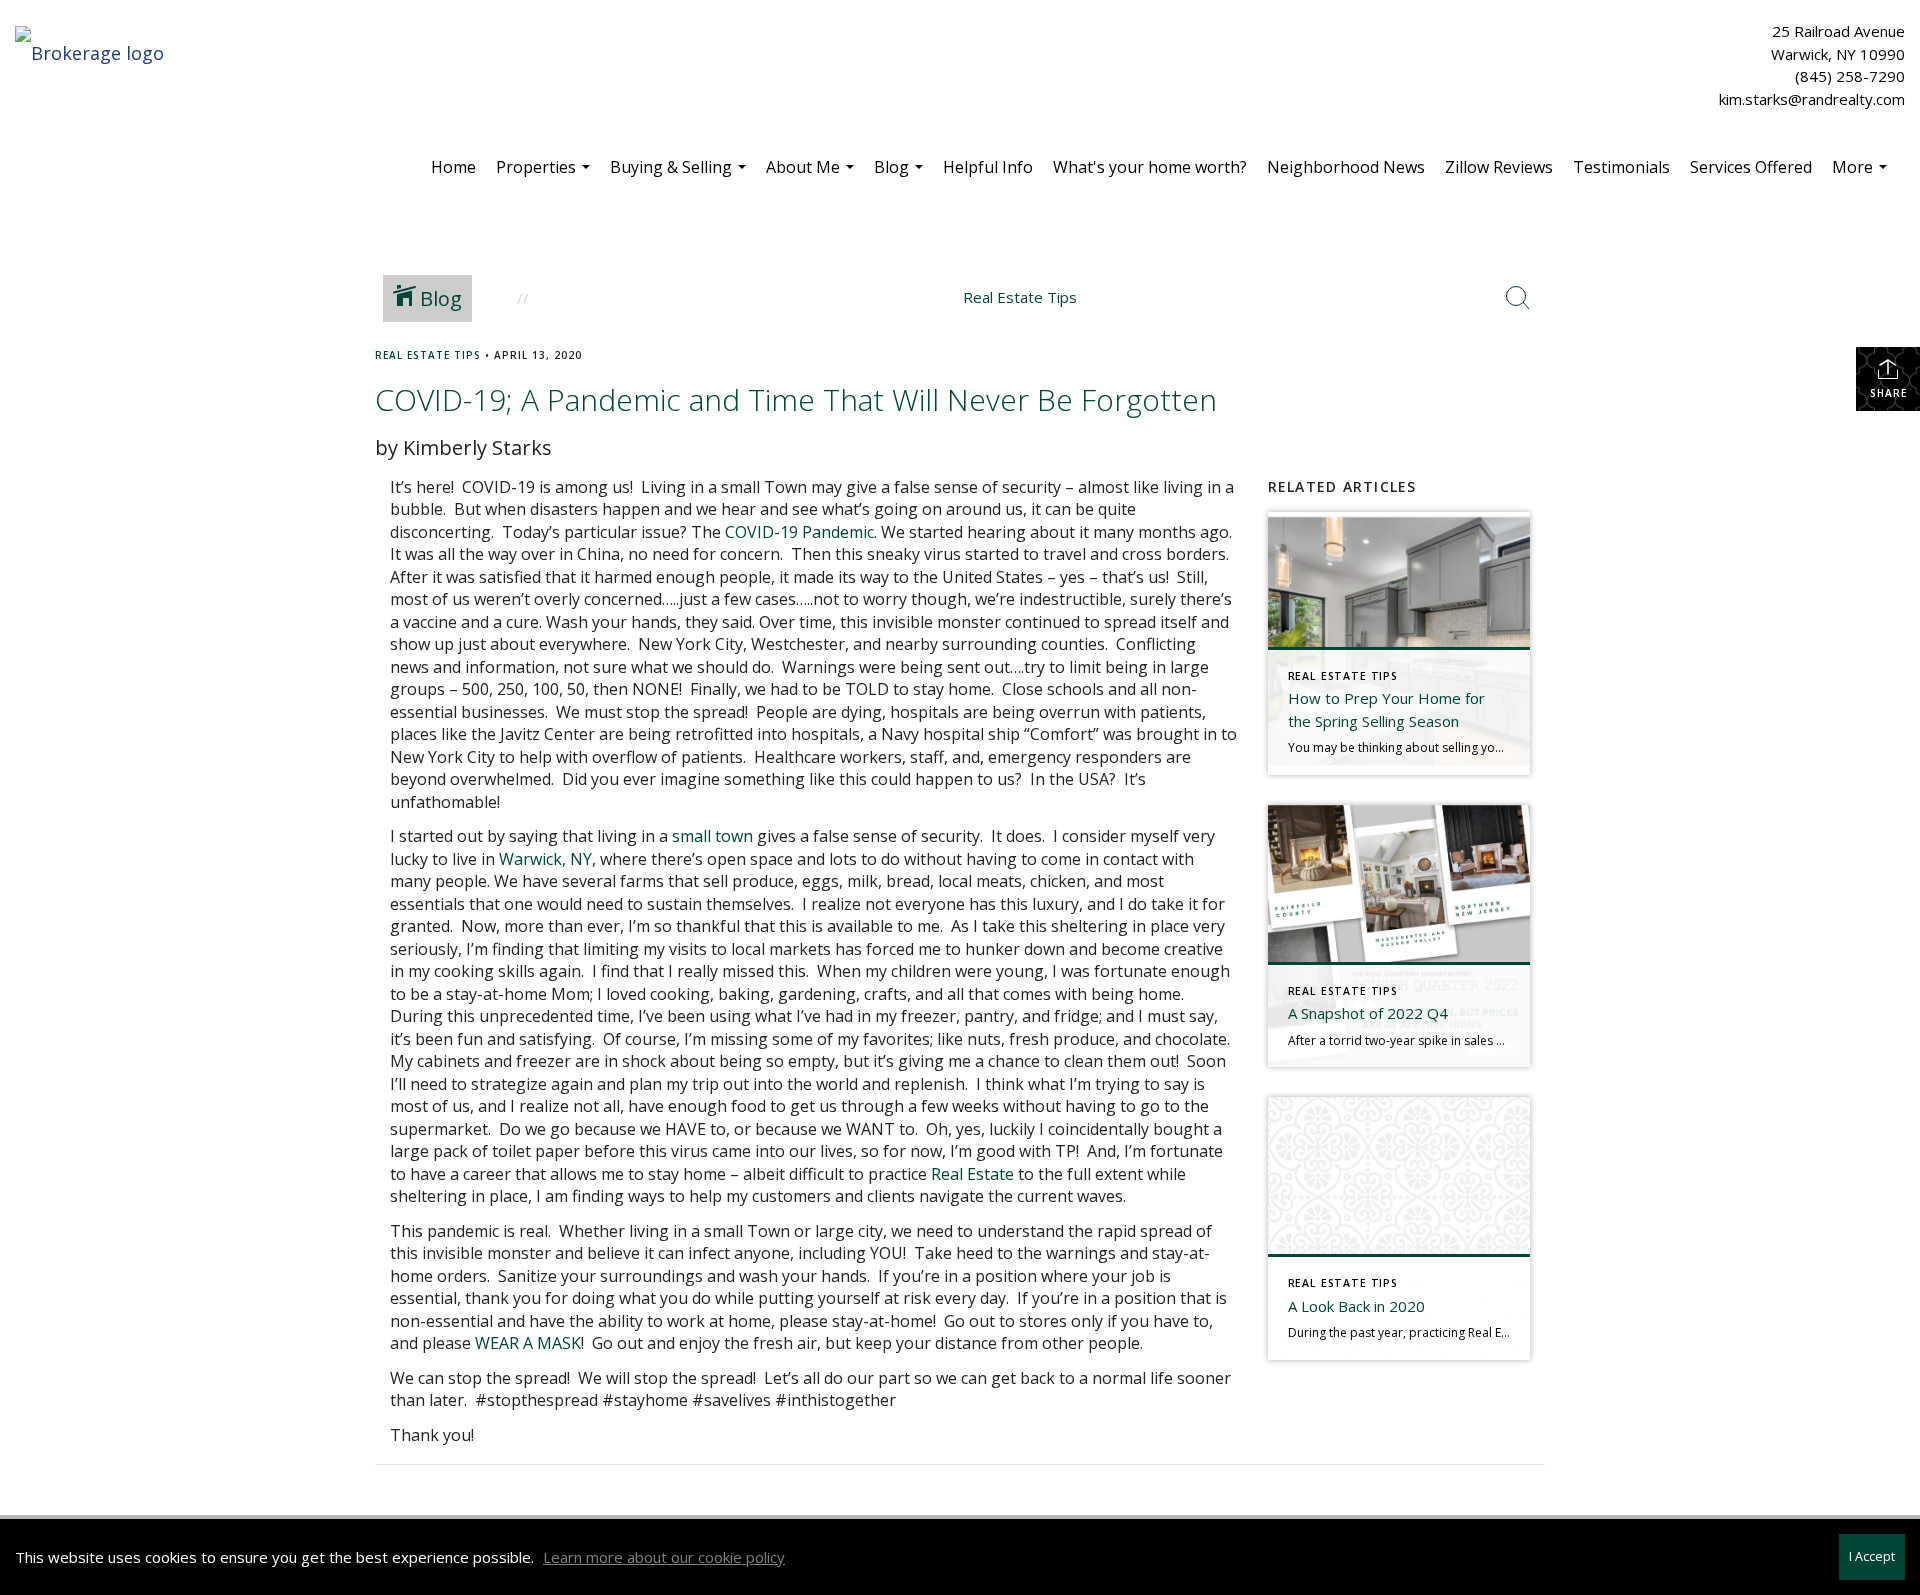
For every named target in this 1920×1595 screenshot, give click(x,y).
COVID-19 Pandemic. (801, 532)
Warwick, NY (545, 859)
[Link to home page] (94, 54)
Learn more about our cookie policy (664, 1557)
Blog (901, 175)
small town (712, 836)
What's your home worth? (1150, 167)
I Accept (1872, 1556)
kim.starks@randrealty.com (1812, 99)
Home (453, 167)
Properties (545, 175)
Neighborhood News (1346, 167)
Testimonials (1621, 167)
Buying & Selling (680, 175)
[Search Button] (1518, 298)
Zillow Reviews (1499, 167)
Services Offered (1751, 167)
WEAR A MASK (528, 1343)
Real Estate (972, 1174)
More (1862, 175)
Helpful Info (988, 167)
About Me (812, 175)
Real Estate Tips (428, 355)
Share (1888, 393)
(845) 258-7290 (1850, 76)
